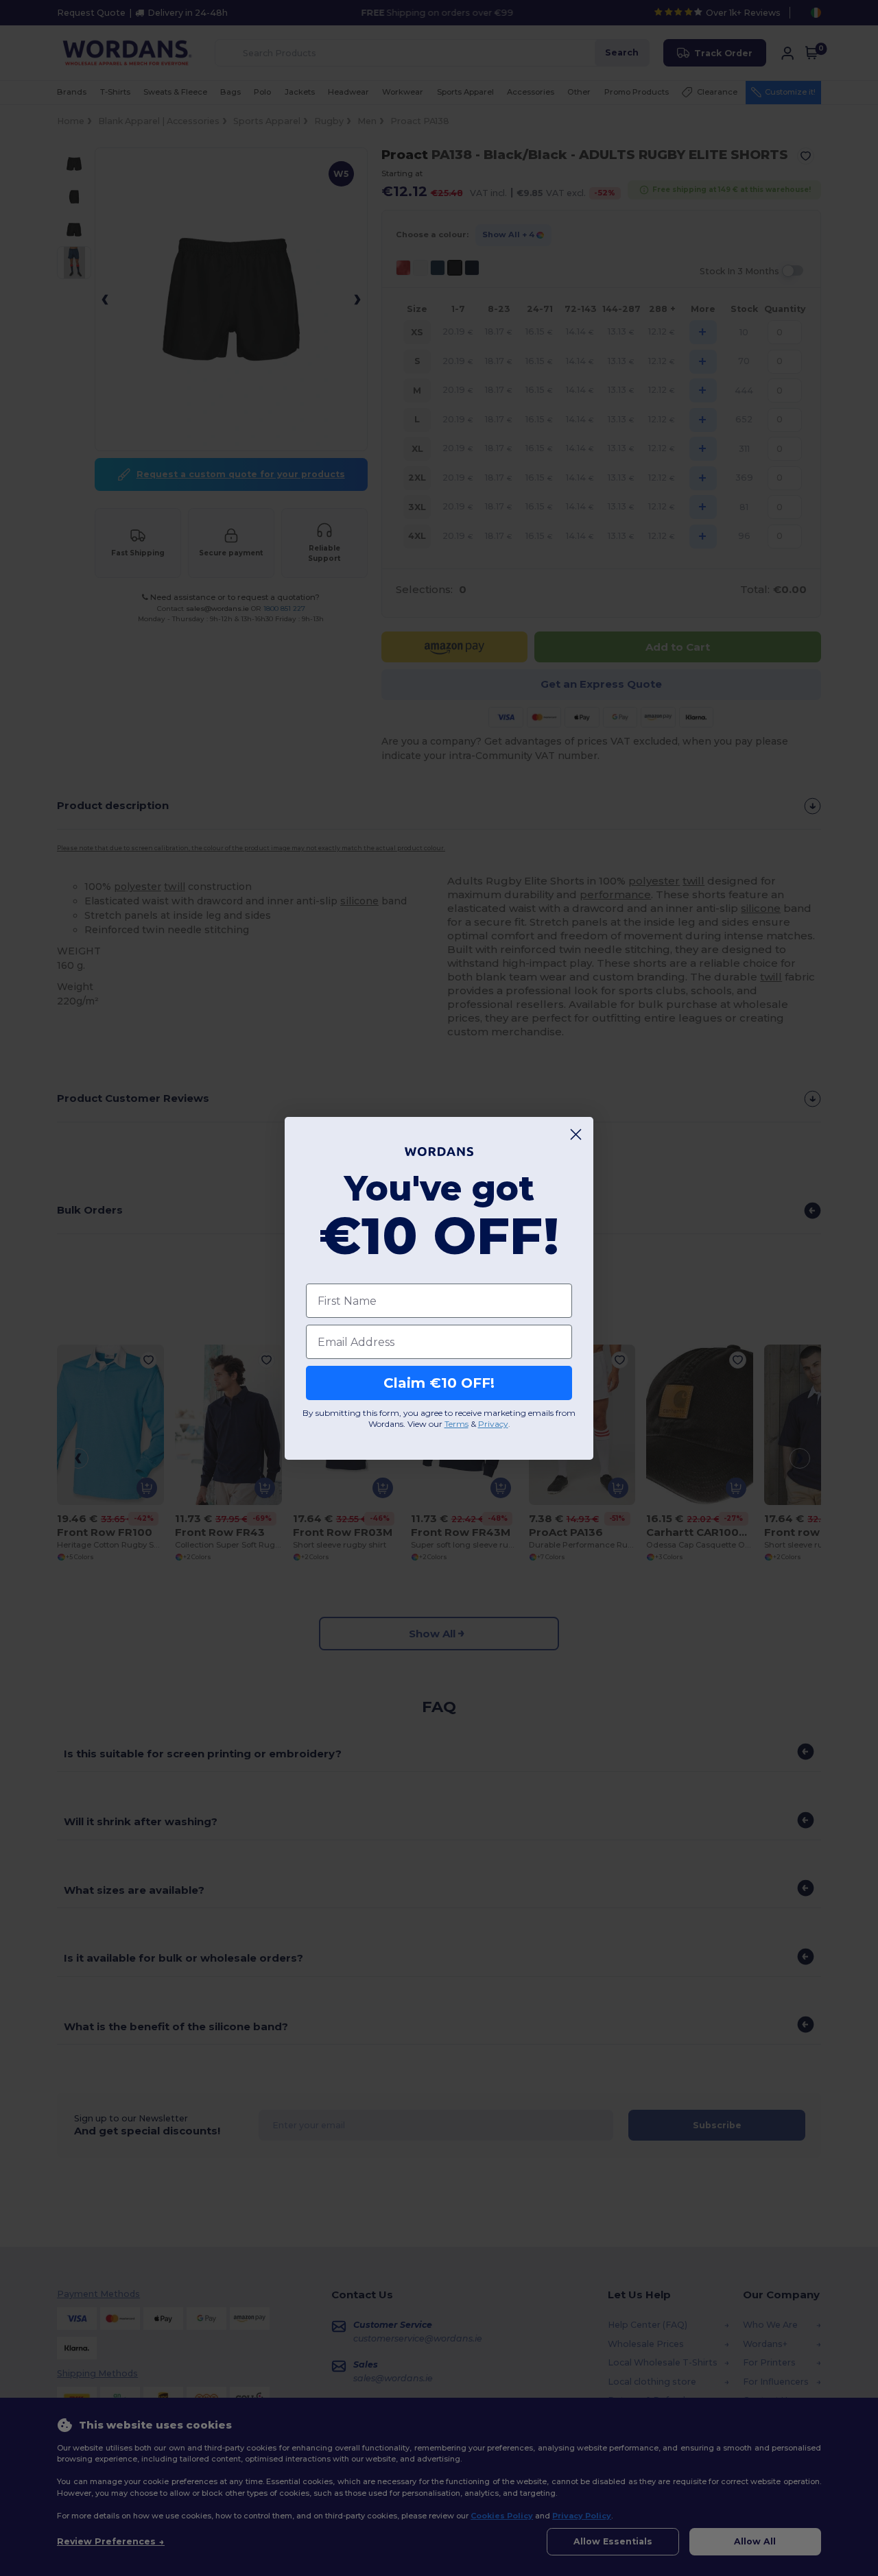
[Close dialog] (576, 1134)
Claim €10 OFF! (439, 1383)
